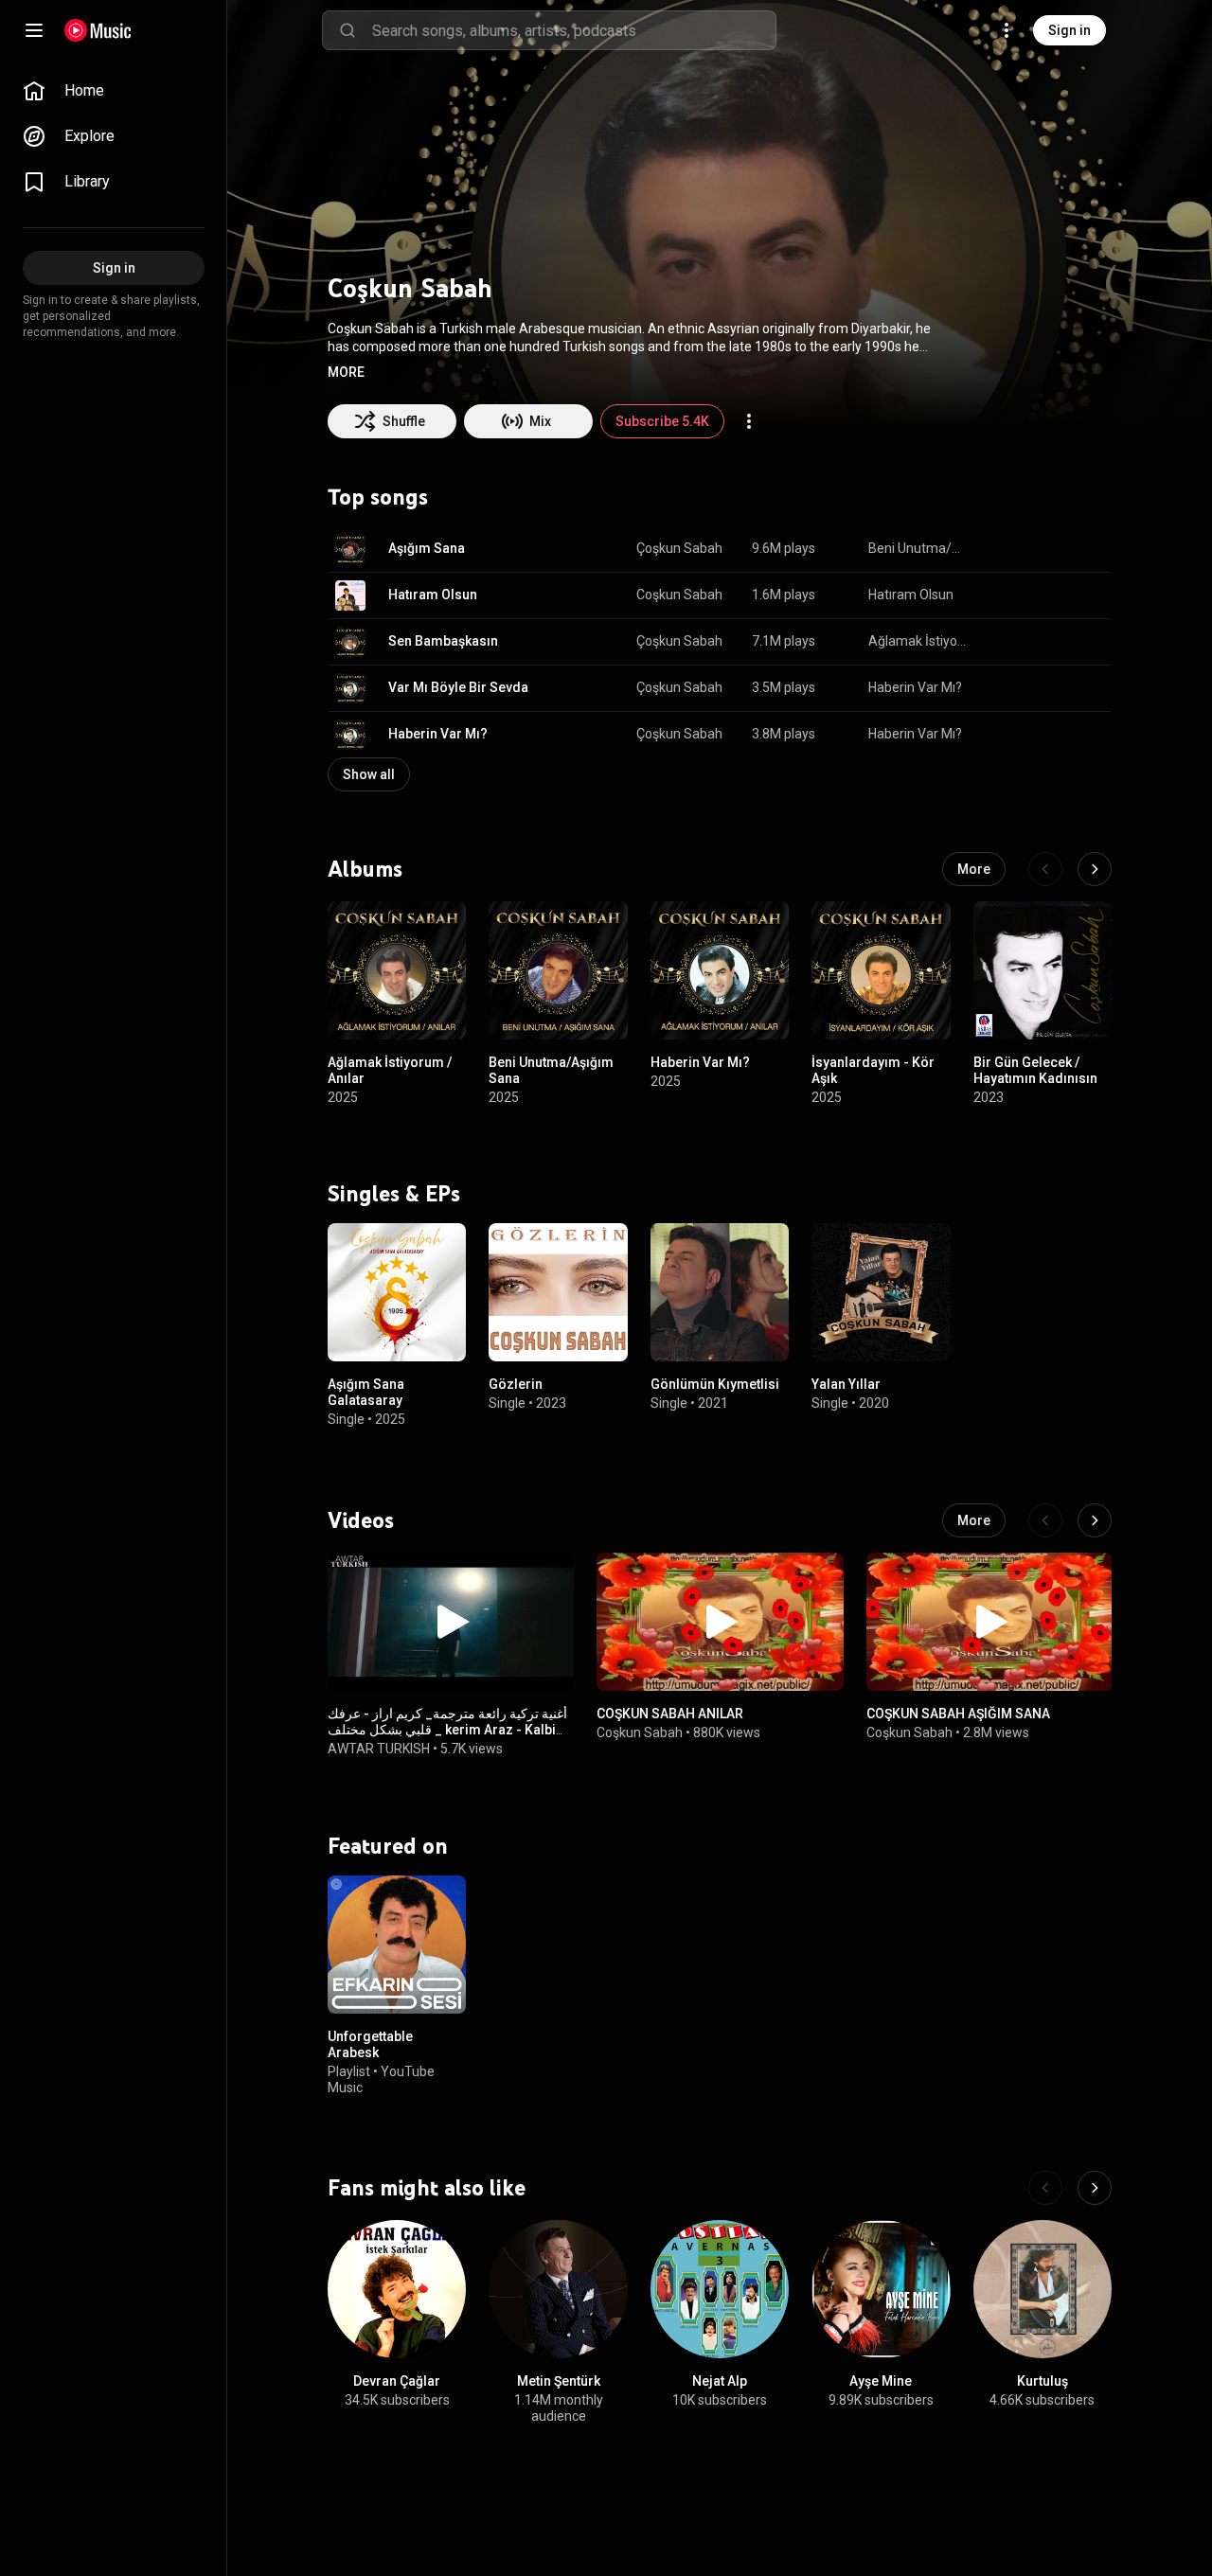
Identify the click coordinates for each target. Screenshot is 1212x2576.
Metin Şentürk (559, 2381)
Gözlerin (516, 1385)
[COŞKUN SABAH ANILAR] (720, 1622)
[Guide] (34, 30)
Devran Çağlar (397, 2381)
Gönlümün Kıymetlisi (715, 1385)
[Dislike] (1038, 549)
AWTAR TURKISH (379, 1749)
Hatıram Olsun (433, 595)
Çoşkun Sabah (679, 548)
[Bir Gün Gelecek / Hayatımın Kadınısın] (1043, 970)
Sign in (1069, 30)
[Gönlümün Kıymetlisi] (720, 1292)
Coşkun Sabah (679, 595)
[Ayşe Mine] (881, 2289)
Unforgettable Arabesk (370, 2044)
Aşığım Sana (427, 548)
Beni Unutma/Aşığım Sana (919, 548)
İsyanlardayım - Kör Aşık (873, 1070)
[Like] (1002, 549)
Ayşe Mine (881, 2381)
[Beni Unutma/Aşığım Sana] (558, 970)
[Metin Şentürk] (558, 2289)
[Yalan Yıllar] (881, 1292)
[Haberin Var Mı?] (720, 970)
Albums (365, 868)
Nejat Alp (720, 2381)
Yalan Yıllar (846, 1385)
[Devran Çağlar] (397, 2289)
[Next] (1095, 869)
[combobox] (574, 30)
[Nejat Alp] (720, 2289)
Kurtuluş (1043, 2381)
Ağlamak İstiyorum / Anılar (919, 641)
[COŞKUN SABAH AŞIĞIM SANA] (989, 1622)
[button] (346, 372)
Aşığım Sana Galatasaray (366, 1393)
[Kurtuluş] (1043, 2289)
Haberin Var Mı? (915, 687)
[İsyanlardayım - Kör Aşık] (881, 970)
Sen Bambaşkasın (443, 641)
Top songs (378, 497)
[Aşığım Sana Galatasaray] (397, 1292)
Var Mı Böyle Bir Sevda (458, 687)
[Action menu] (749, 421)
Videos (361, 1520)
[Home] (98, 30)
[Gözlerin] (558, 1292)
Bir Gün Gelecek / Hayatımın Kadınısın (1035, 1070)
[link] (114, 91)
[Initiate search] (348, 30)
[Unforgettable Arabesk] (397, 1945)
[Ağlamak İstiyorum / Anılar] (397, 970)
